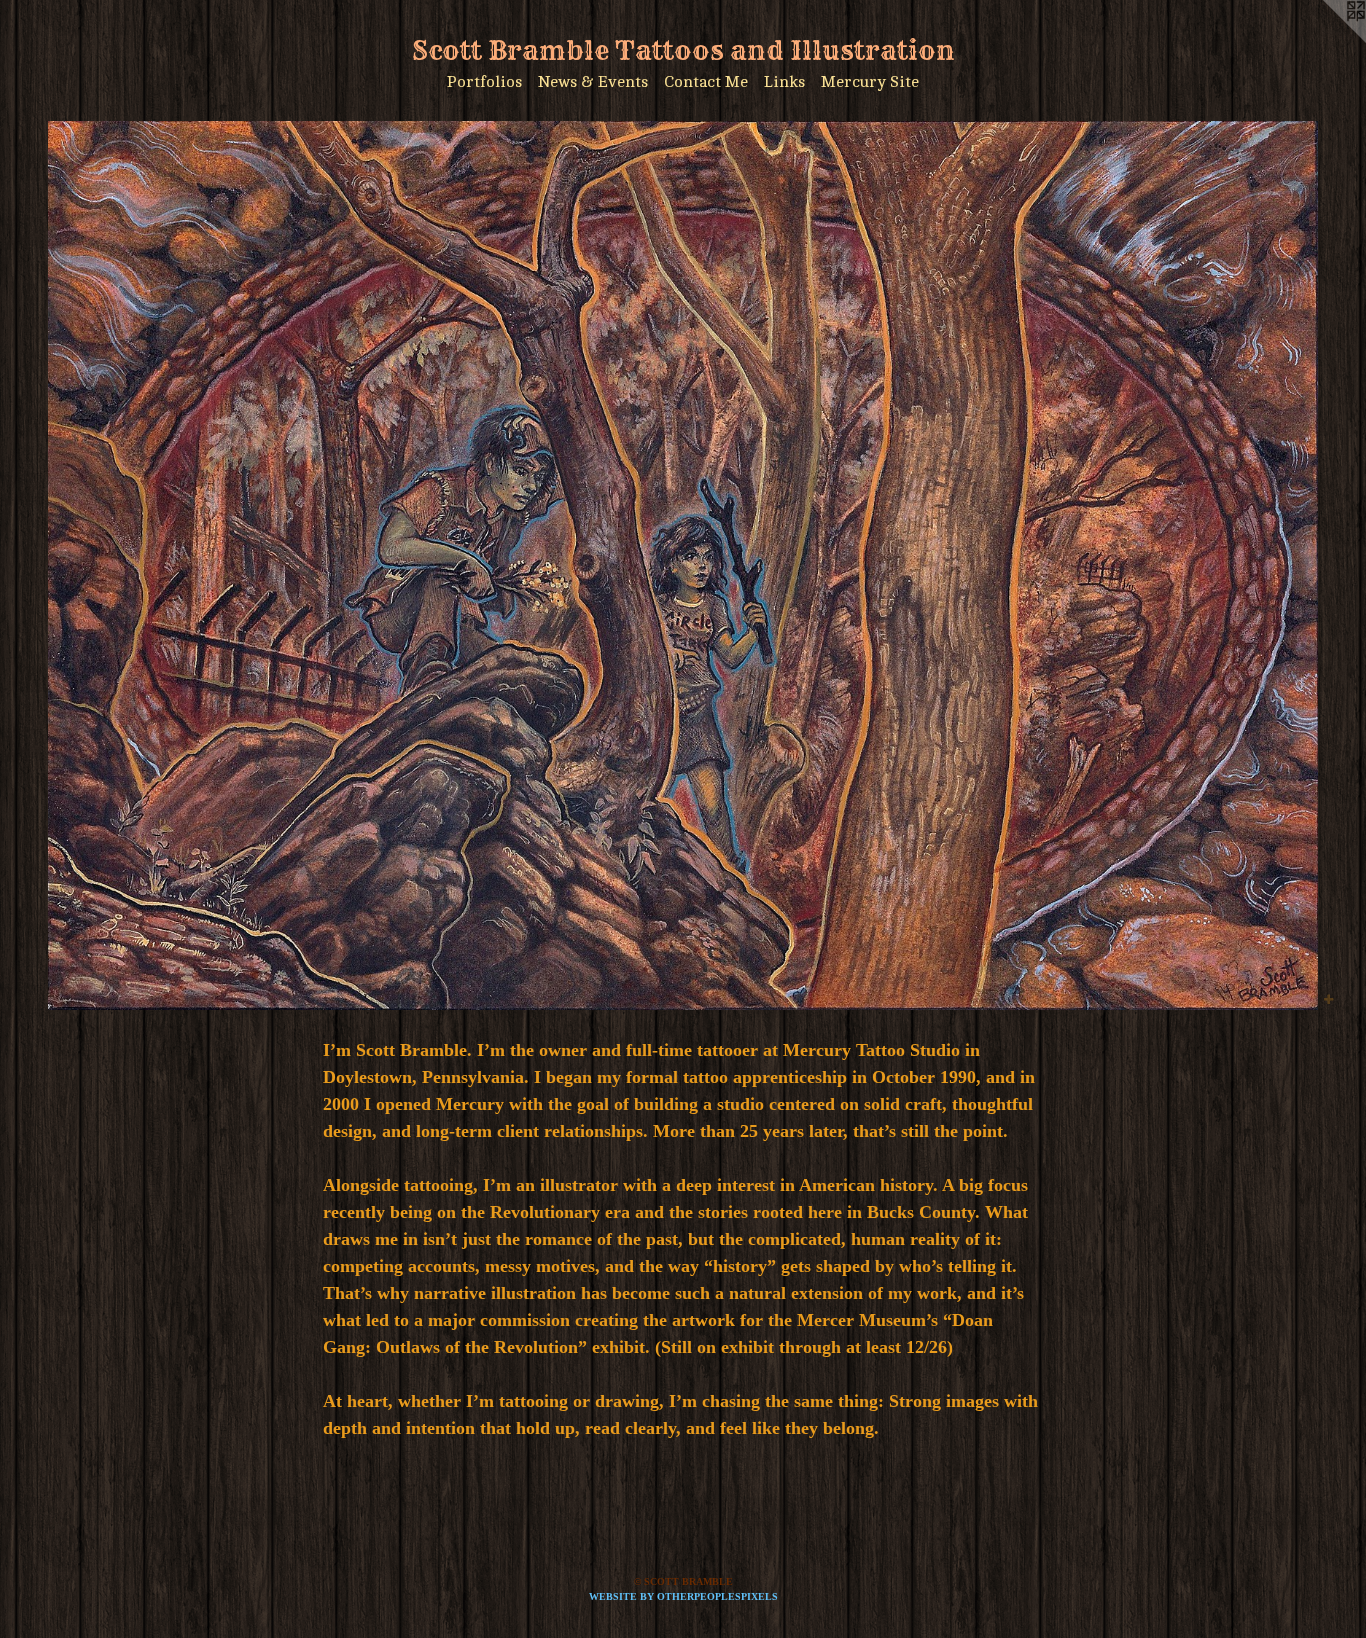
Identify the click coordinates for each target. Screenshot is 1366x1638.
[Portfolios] (683, 565)
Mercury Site (870, 82)
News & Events (593, 82)
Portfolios (484, 82)
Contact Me (706, 82)
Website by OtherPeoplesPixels (683, 1596)
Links (784, 82)
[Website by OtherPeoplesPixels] (1326, 40)
